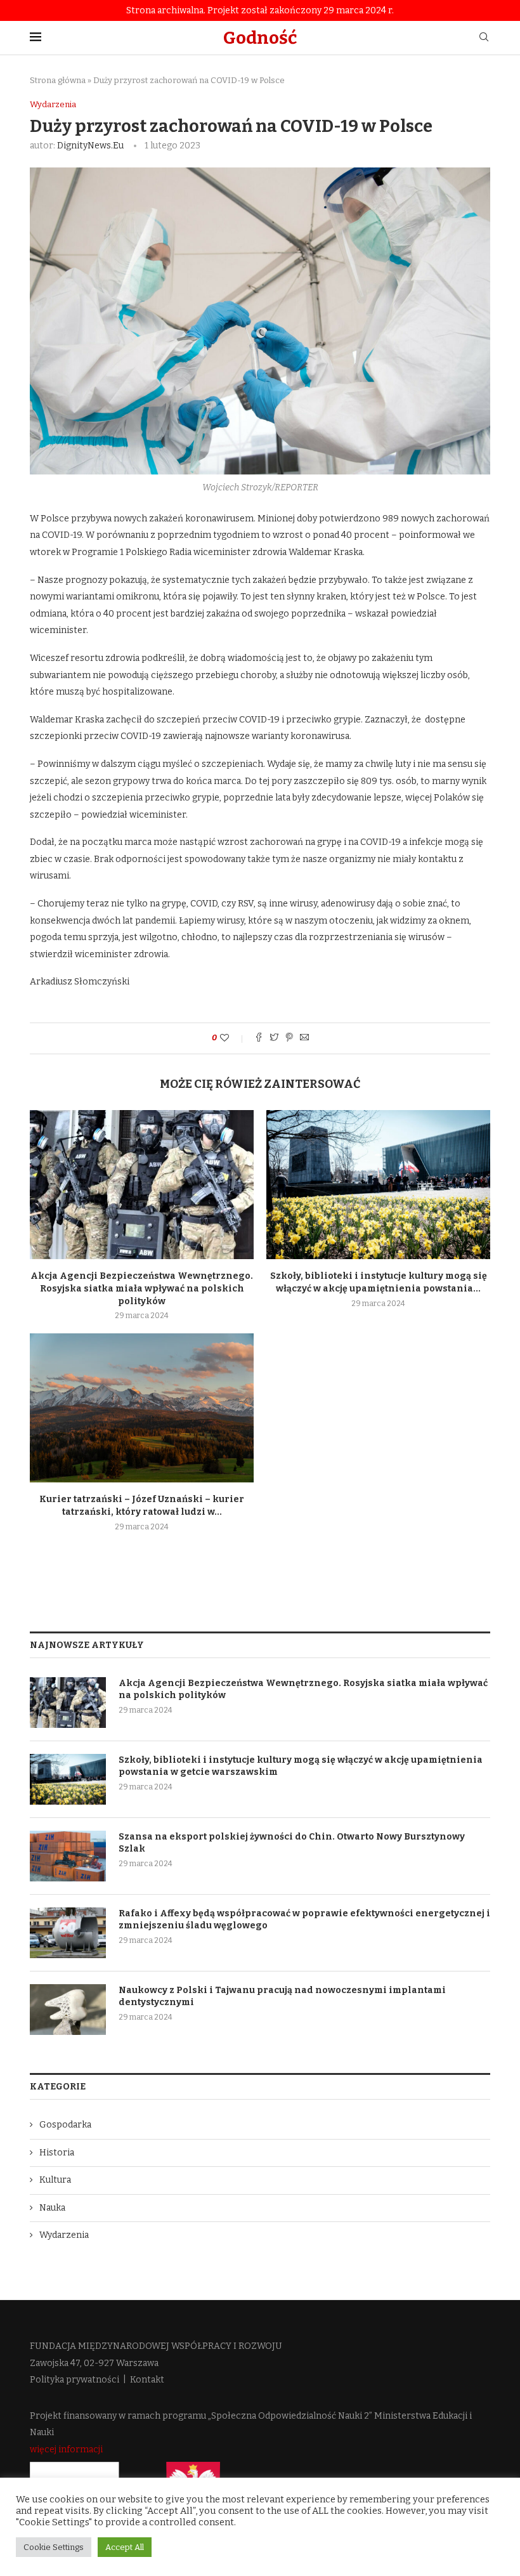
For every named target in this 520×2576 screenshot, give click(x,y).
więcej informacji (66, 2449)
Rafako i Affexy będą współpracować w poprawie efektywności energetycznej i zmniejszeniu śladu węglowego (304, 1920)
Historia (57, 2153)
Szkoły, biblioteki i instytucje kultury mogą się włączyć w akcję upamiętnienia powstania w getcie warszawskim (301, 1766)
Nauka (52, 2208)
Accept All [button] (125, 2547)
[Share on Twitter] (274, 1038)
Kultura (55, 2180)
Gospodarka (65, 2125)
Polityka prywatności (75, 2380)
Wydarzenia (53, 104)
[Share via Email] (304, 1038)
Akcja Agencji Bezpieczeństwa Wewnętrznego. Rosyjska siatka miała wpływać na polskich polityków (142, 1288)
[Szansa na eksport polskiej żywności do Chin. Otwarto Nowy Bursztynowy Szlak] (68, 1856)
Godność (260, 38)
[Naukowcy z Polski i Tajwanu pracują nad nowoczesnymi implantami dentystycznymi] (68, 2010)
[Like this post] (233, 1038)
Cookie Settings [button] (54, 2547)
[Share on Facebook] (259, 1038)
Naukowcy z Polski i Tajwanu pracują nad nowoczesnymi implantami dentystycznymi (282, 1997)
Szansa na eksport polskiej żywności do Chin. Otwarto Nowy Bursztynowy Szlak (292, 1843)
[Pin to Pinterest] (289, 1038)
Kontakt (147, 2380)
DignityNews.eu (90, 146)
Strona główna (58, 80)
